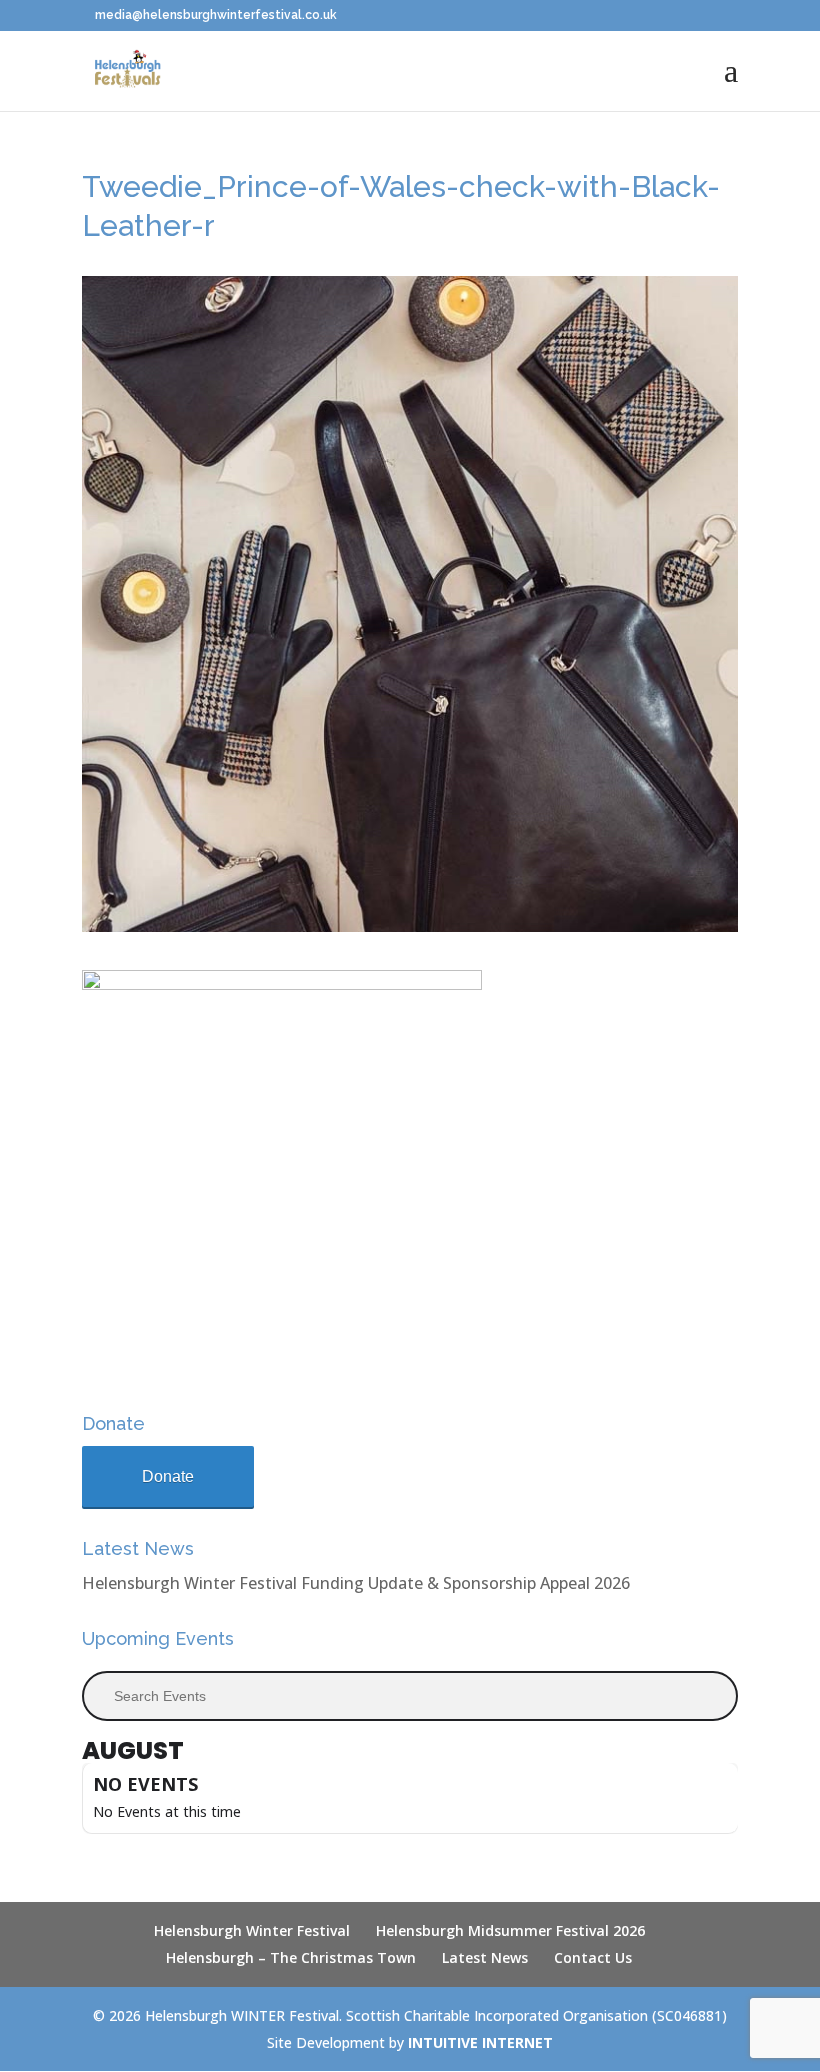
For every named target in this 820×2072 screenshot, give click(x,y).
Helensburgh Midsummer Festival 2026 (510, 1930)
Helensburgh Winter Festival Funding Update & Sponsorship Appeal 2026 (356, 1583)
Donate (168, 1476)
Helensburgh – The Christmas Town (291, 1957)
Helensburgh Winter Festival (252, 1930)
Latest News (485, 1957)
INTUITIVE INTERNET (480, 2042)
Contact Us (593, 1957)
